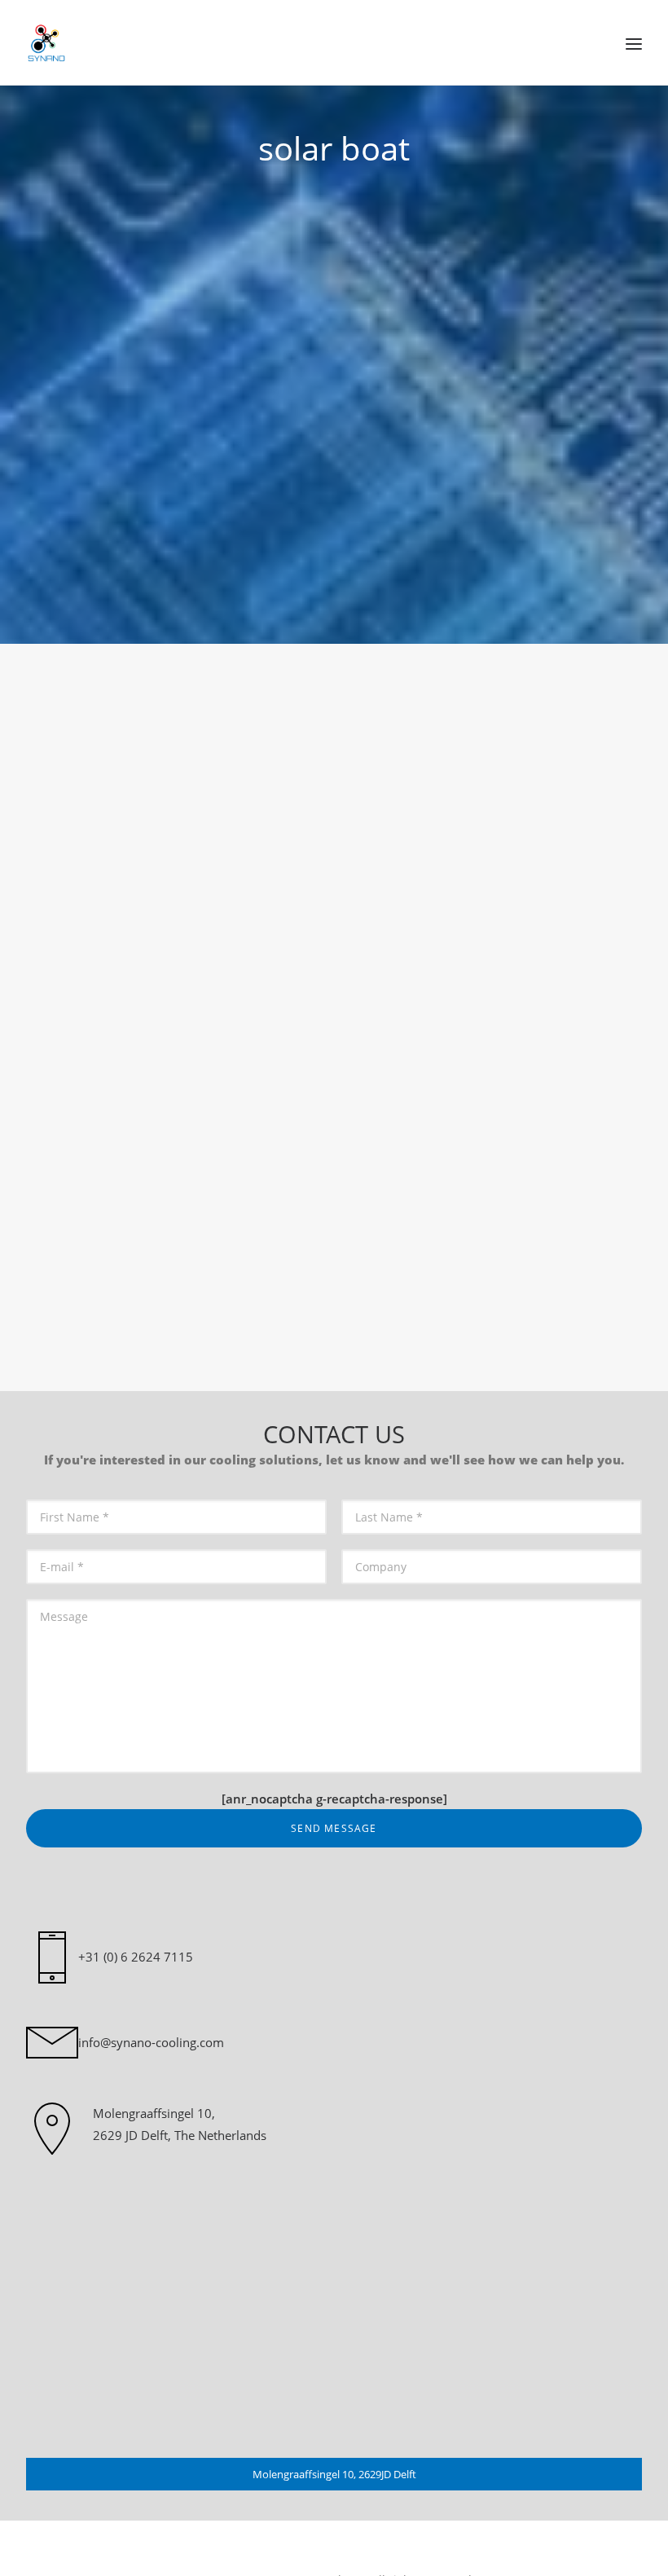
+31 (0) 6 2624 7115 (136, 1957)
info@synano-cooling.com (151, 2042)
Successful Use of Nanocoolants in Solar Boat (259, 1132)
